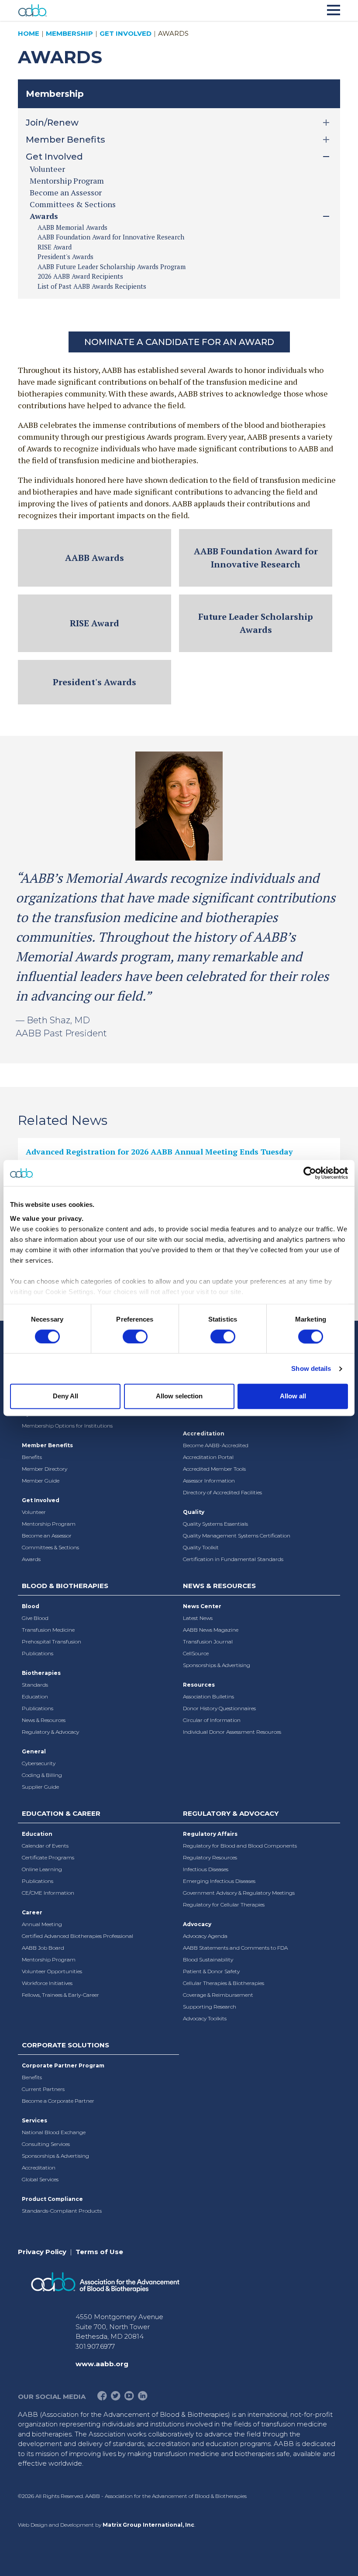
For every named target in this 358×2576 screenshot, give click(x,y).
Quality (194, 1512)
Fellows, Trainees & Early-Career (60, 1995)
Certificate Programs (48, 1857)
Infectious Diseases (206, 1869)
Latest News (198, 1618)
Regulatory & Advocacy (50, 1732)
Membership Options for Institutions (67, 1426)
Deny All (65, 1396)
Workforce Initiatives (47, 1983)
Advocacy (197, 1924)
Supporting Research (210, 2007)
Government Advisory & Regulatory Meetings (239, 1893)
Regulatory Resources (210, 1857)
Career (32, 1912)
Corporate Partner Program (63, 2065)
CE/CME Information (48, 1893)
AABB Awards (95, 558)
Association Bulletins (208, 1696)
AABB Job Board (43, 1948)
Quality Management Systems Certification (237, 1536)
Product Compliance (52, 2199)
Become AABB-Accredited (216, 1445)
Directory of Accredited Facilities (222, 1492)
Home (29, 33)
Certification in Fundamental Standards (233, 1559)
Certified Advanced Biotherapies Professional (77, 1936)
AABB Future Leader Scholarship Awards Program (112, 266)
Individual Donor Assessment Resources (232, 1732)
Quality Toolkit (201, 1547)
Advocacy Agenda (205, 1936)
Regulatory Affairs (210, 1834)
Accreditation (204, 1433)
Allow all (293, 1396)
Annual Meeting (42, 1924)
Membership (69, 33)
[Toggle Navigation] (334, 9)
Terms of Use (99, 2252)
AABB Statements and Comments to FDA (235, 1948)
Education (35, 1696)
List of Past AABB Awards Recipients (92, 286)
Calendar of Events (45, 1846)
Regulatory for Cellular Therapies (224, 1905)
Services (34, 2120)
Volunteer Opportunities (52, 1971)
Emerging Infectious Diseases (219, 1881)
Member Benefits (47, 1445)
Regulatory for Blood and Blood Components (240, 1846)
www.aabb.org (102, 2364)
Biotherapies (41, 1673)
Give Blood (35, 1618)
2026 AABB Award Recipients (80, 276)
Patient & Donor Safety (211, 1971)
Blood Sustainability (208, 1959)
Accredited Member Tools (214, 1469)
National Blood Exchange (54, 2132)
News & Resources (44, 1720)
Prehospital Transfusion (52, 1642)
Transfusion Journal (208, 1642)
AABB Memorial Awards (72, 227)
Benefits (32, 1457)
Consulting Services (46, 2144)
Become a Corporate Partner (58, 2101)
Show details (311, 1368)
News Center (202, 1606)
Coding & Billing (42, 1775)
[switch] (135, 1336)
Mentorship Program (67, 181)
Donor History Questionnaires (219, 1708)
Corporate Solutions (65, 2045)
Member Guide (41, 1481)
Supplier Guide (40, 1787)
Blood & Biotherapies (65, 1586)
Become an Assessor (66, 192)
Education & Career (61, 1813)
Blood (31, 1606)
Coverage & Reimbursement (218, 1995)
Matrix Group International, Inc (148, 2525)
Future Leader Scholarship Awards (256, 623)
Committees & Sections (73, 204)
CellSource (196, 1653)
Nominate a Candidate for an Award (179, 342)
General (34, 1751)
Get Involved (126, 33)
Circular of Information (212, 1720)
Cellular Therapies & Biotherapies (224, 1983)
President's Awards (65, 256)
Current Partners (43, 2089)
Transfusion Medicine (48, 1630)
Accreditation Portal (208, 1457)
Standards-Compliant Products (62, 2211)
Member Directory (45, 1469)
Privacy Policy (42, 2252)
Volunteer (47, 169)
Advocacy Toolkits (205, 2018)
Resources (199, 1685)
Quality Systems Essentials (215, 1524)
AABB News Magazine (211, 1630)
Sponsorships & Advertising (217, 1665)
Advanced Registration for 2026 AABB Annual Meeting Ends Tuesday (159, 1151)
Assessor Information (209, 1481)
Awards (31, 1559)
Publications (38, 1653)
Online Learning (42, 1869)
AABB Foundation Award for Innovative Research (111, 237)
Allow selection (179, 1396)
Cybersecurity (39, 1763)
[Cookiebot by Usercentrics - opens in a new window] (310, 1173)
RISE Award (55, 247)
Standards (35, 1685)
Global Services (40, 2179)
